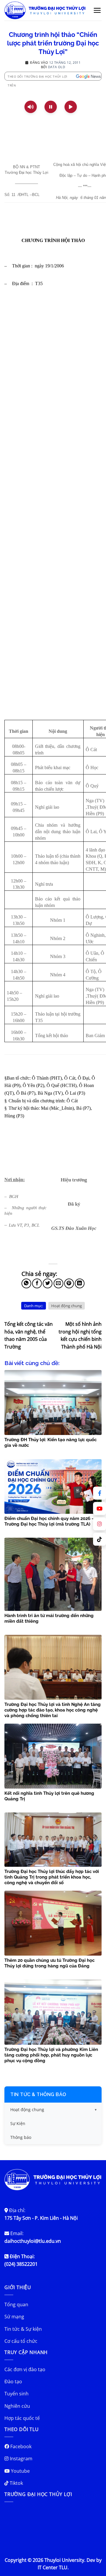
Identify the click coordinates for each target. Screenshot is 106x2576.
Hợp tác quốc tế (22, 2418)
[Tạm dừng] (51, 107)
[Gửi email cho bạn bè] (58, 1283)
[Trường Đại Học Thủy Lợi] (45, 10)
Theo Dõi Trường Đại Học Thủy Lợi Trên (38, 77)
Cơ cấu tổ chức (21, 2341)
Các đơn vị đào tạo (25, 2369)
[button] (97, 10)
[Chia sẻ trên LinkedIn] (80, 1283)
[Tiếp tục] (71, 107)
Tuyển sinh (16, 2394)
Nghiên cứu (17, 2406)
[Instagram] (100, 1524)
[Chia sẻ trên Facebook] (37, 1283)
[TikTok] (100, 1539)
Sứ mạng (14, 2317)
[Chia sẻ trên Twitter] (48, 1283)
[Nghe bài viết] (31, 107)
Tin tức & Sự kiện (23, 2329)
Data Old (57, 67)
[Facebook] (100, 1493)
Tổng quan (16, 2304)
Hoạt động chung (67, 1306)
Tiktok (16, 2483)
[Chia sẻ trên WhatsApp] (26, 1283)
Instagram (20, 2459)
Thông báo (21, 2137)
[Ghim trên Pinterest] (69, 1283)
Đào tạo (13, 2382)
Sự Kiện (18, 2123)
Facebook (20, 2446)
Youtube (20, 2471)
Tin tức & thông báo (38, 2094)
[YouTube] (100, 1508)
